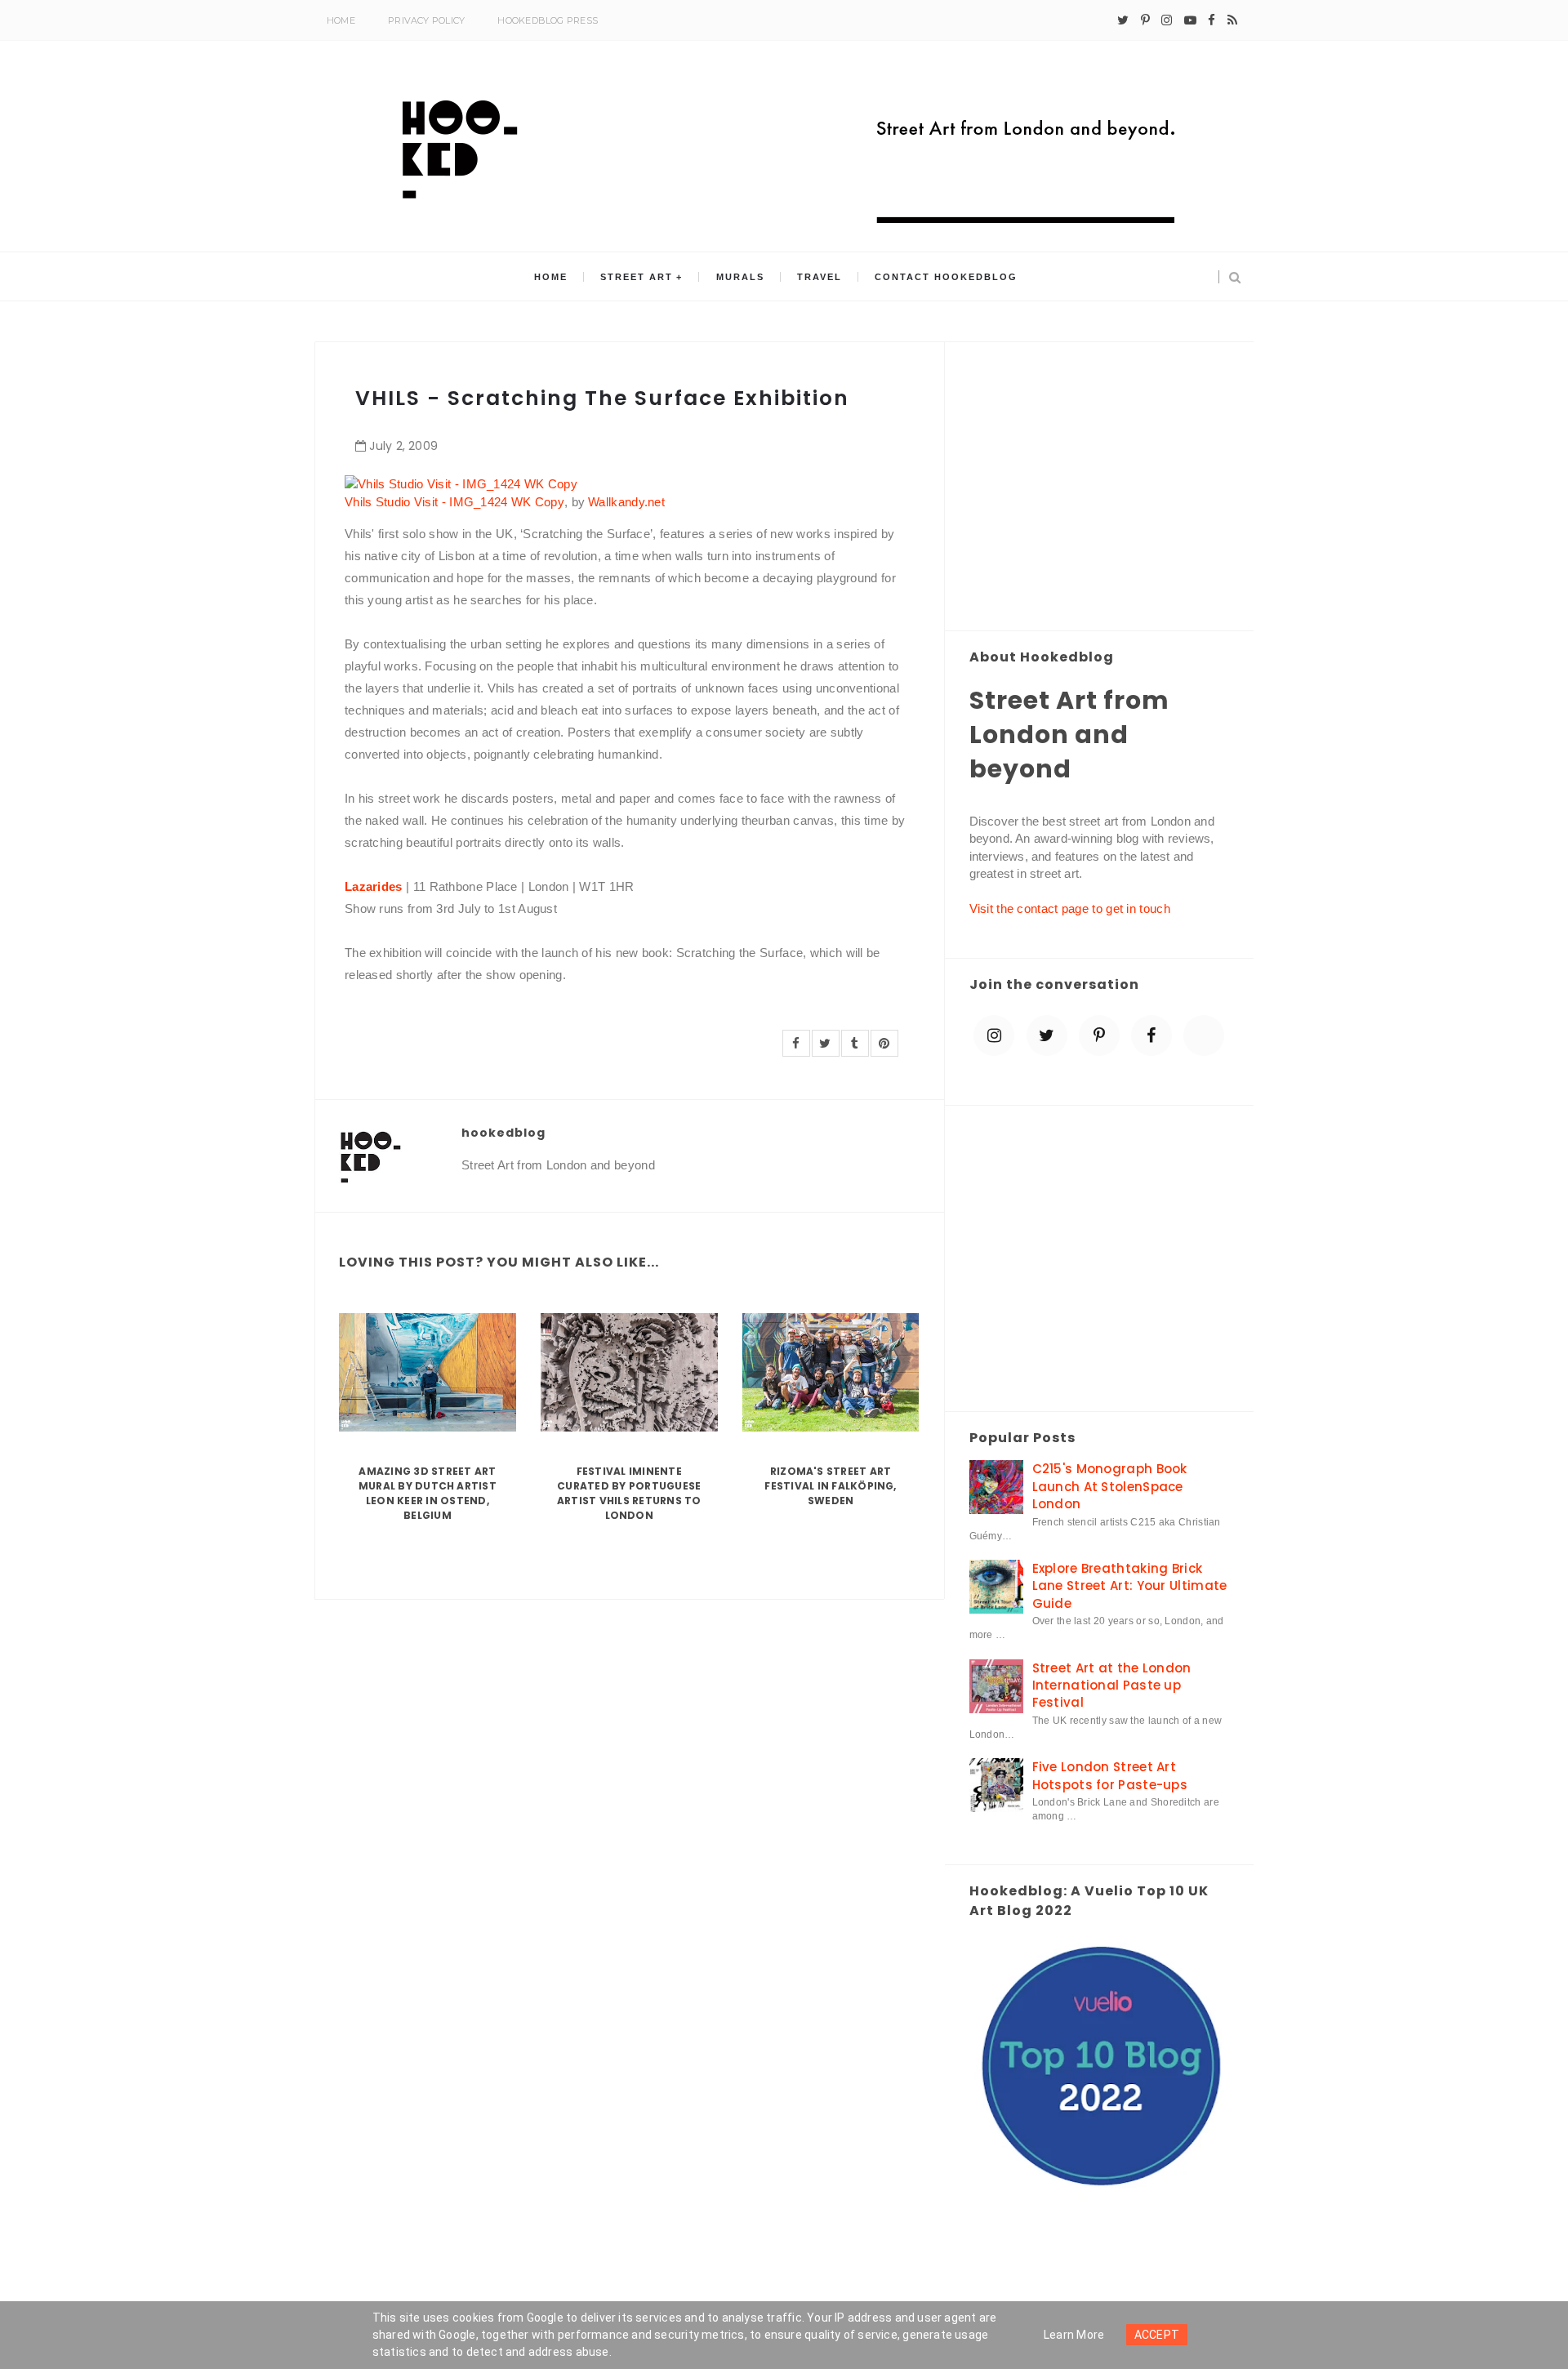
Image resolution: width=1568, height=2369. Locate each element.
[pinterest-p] (1145, 20)
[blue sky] (1204, 1035)
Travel (820, 277)
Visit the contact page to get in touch (1070, 908)
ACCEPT (1157, 2335)
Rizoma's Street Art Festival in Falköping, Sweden (830, 1486)
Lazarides (374, 886)
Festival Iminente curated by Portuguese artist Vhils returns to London (629, 1493)
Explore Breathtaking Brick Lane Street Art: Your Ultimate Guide (1130, 1586)
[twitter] (1123, 20)
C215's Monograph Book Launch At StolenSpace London (1110, 1486)
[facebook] (1212, 20)
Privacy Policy (426, 20)
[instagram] (1167, 20)
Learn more (1074, 2335)
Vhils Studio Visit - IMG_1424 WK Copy (454, 502)
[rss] (1232, 20)
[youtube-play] (1190, 20)
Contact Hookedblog (946, 277)
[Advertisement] (1100, 488)
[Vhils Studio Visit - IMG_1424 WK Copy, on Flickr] (461, 483)
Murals (740, 277)
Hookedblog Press (548, 20)
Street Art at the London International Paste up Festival (1112, 1685)
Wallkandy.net (626, 502)
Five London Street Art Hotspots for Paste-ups (1110, 1775)
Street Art (637, 277)
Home (341, 20)
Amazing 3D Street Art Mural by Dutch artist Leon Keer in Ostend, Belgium (428, 1493)
